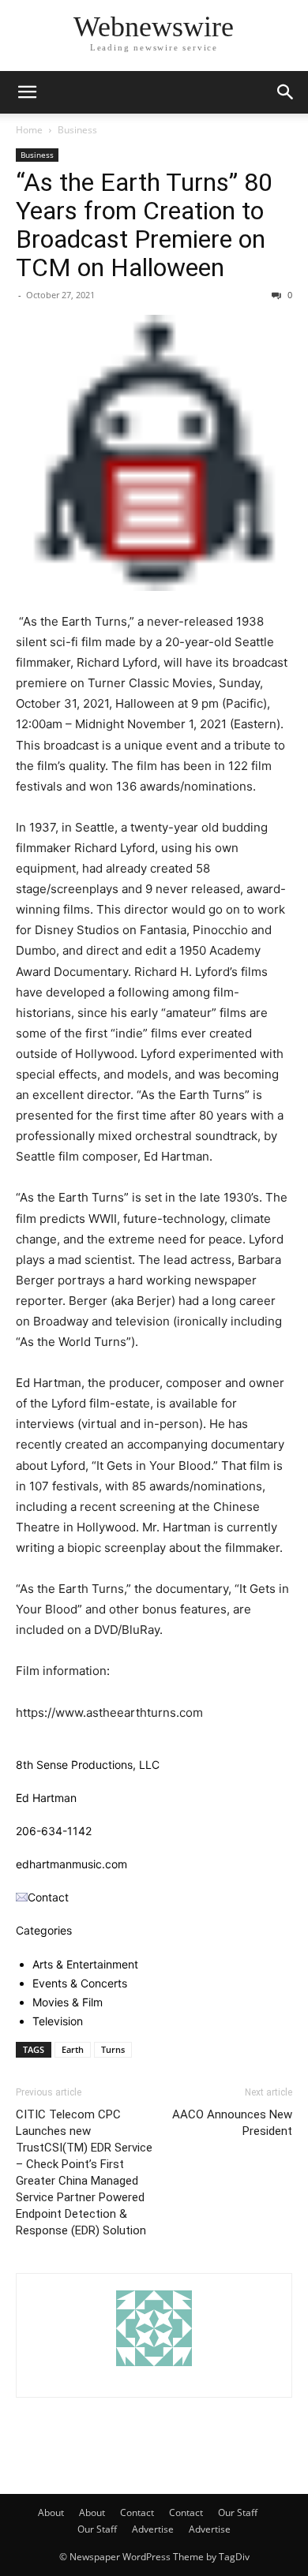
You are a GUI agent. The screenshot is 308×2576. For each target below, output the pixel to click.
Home (29, 130)
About (51, 2512)
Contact (137, 2512)
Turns (113, 2049)
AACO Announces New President (232, 2123)
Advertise (153, 2529)
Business (77, 130)
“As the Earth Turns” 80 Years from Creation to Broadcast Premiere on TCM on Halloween (144, 225)
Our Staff (238, 2512)
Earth (73, 2049)
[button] (27, 92)
